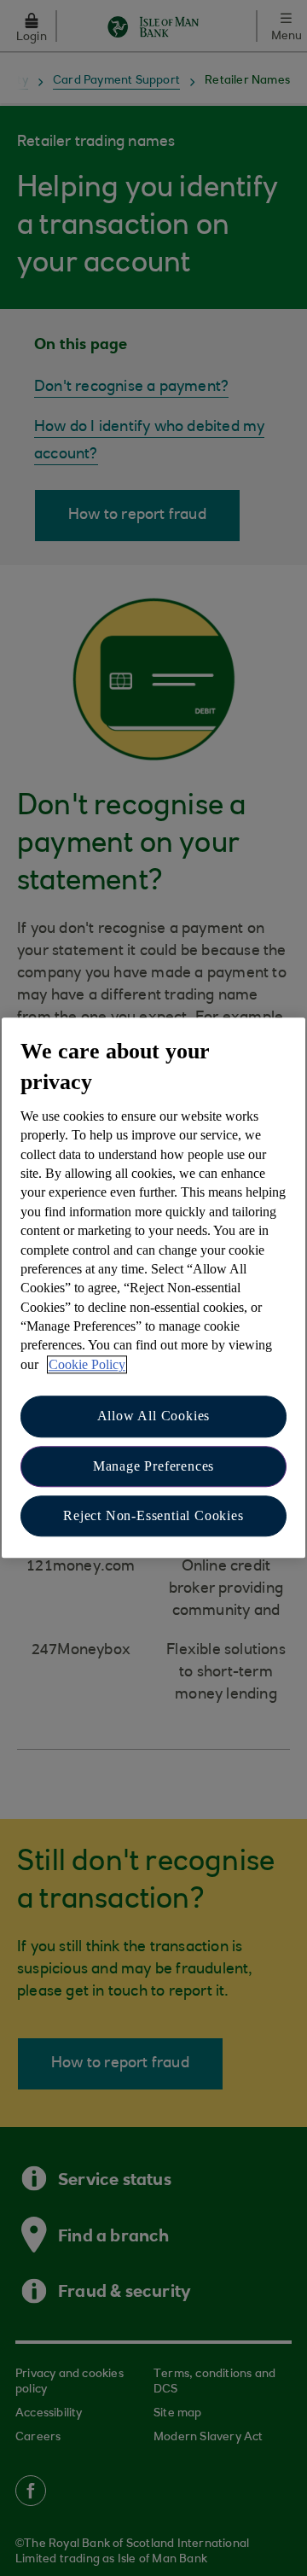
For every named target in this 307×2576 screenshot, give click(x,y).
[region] (153, 1288)
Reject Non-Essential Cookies (153, 1515)
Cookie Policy (87, 1364)
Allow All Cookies (154, 1416)
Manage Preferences (153, 1466)
